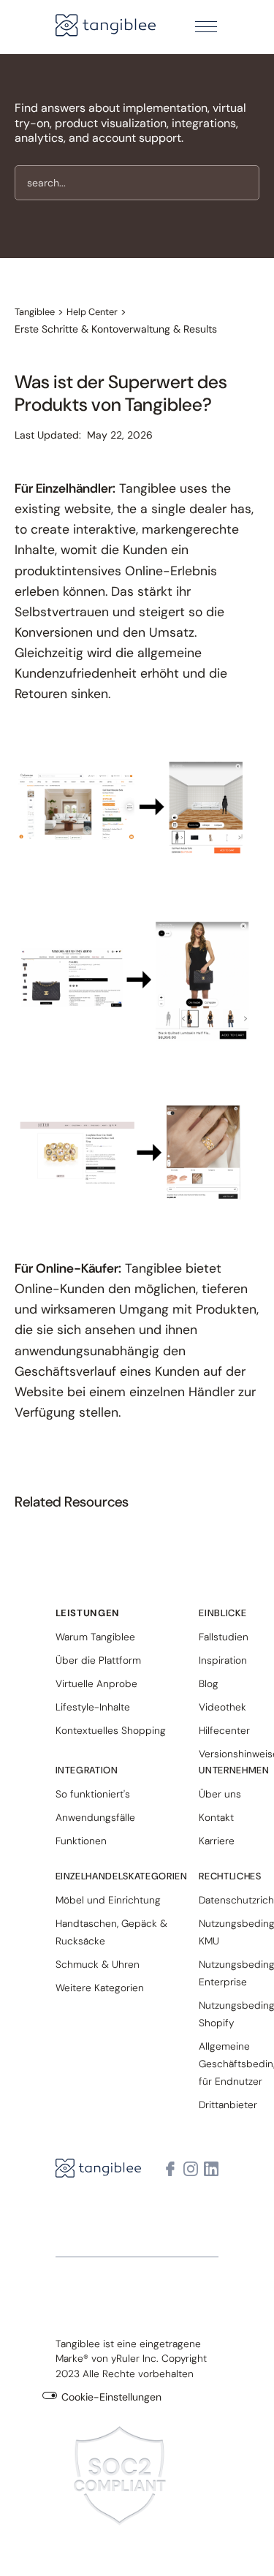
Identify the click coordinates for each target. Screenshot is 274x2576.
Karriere (217, 1841)
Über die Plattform (98, 1660)
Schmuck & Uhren (98, 1964)
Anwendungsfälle (95, 1817)
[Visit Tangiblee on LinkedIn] (211, 2169)
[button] (206, 27)
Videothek (222, 1707)
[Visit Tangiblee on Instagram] (191, 2169)
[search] (137, 183)
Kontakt (216, 1817)
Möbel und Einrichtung (108, 1900)
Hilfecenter (224, 1730)
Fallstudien (224, 1637)
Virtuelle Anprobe (96, 1683)
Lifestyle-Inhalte (93, 1707)
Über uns (220, 1794)
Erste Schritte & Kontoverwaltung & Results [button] (116, 329)
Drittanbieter (228, 2105)
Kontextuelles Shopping (111, 1730)
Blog (209, 1683)
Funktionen (81, 1841)
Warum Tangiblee (95, 1637)
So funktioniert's (93, 1794)
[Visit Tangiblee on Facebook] (170, 2169)
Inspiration (223, 1660)
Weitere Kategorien (100, 1988)
